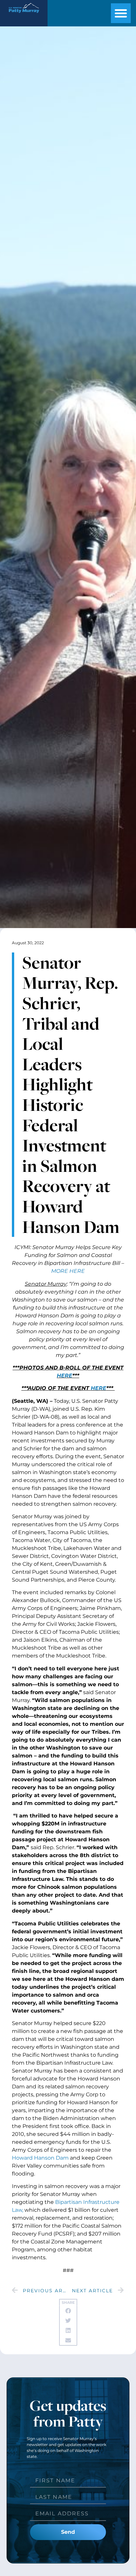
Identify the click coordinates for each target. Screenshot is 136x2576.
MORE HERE (68, 1271)
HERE (65, 1376)
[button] (121, 13)
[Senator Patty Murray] (24, 15)
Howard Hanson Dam (40, 2158)
